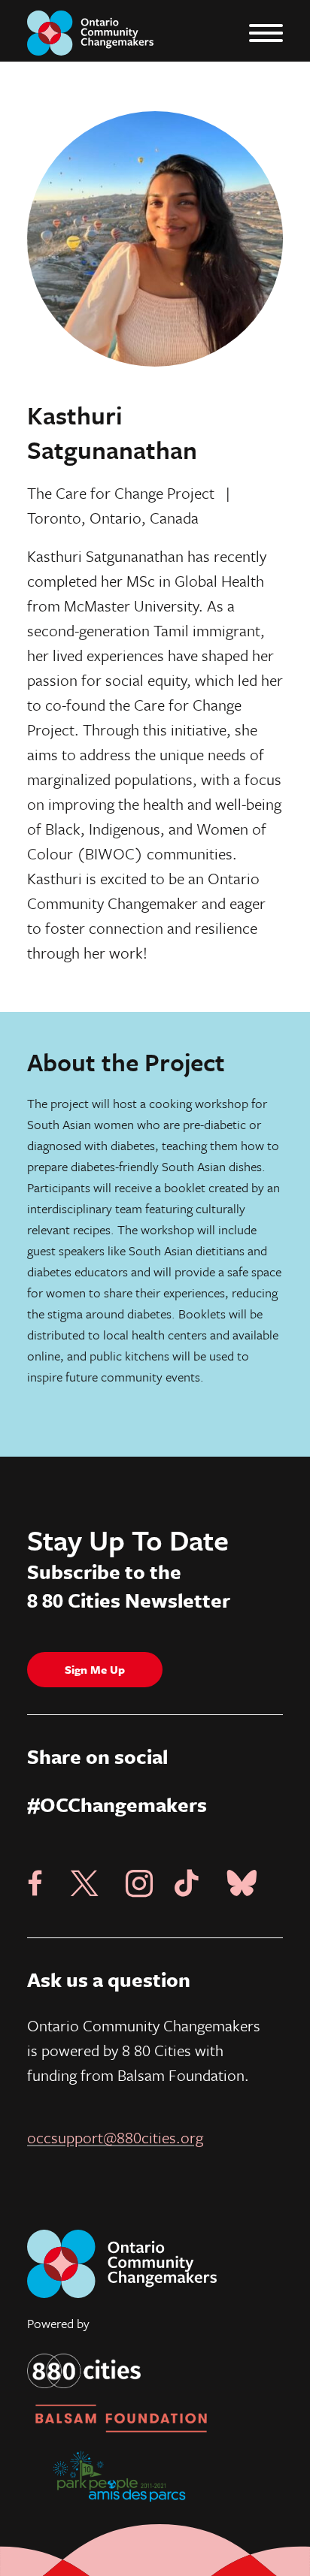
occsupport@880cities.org (115, 2137)
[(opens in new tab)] (84, 2370)
